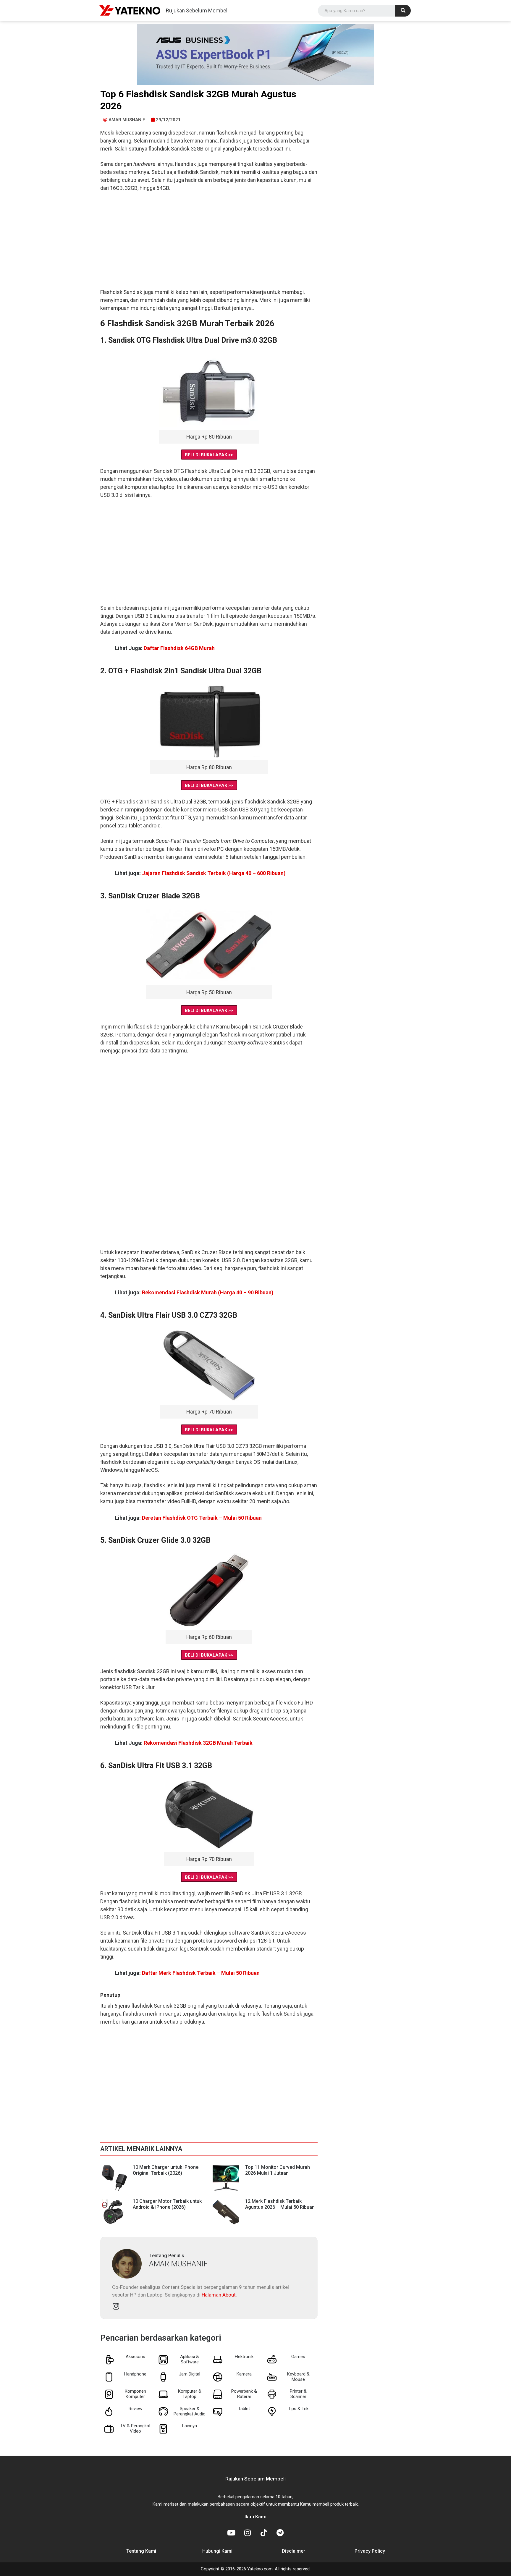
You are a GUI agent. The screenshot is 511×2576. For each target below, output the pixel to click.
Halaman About (219, 2295)
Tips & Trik (298, 2409)
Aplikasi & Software (190, 2359)
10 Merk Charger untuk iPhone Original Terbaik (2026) (166, 2170)
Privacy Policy (370, 2551)
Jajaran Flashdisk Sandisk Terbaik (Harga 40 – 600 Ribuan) (214, 873)
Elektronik (244, 2357)
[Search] (403, 11)
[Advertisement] (209, 244)
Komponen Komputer (135, 2394)
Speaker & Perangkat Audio (190, 2411)
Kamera (244, 2374)
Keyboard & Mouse (298, 2377)
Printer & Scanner (298, 2394)
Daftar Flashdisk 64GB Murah (179, 648)
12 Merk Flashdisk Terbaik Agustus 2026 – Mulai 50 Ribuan (280, 2204)
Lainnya (190, 2426)
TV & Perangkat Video (135, 2428)
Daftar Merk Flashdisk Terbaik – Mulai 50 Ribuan (201, 1973)
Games (298, 2357)
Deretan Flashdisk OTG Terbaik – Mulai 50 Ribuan (202, 1518)
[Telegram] (280, 2533)
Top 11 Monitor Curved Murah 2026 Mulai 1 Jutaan (278, 2170)
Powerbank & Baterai (244, 2394)
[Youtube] (231, 2533)
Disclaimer (293, 2551)
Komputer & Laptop (190, 2394)
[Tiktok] (264, 2533)
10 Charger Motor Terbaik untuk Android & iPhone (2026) (167, 2204)
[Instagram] (116, 2306)
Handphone (135, 2374)
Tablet (244, 2409)
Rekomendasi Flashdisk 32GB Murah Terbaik (198, 1743)
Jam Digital (190, 2374)
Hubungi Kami (217, 2551)
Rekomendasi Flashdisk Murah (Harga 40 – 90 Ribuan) (208, 1292)
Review (135, 2409)
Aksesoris (135, 2357)
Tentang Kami (141, 2551)
